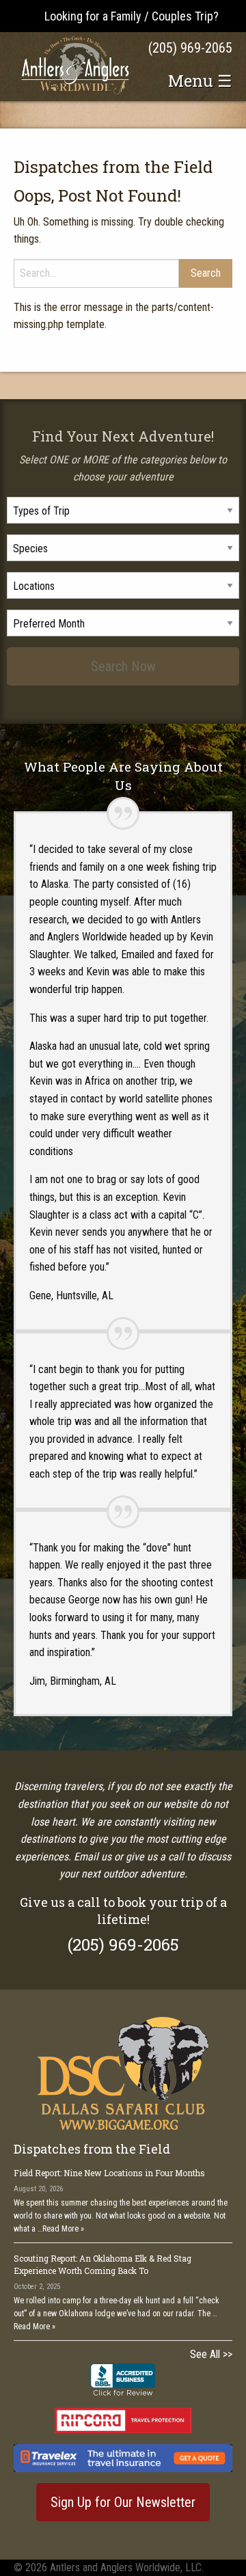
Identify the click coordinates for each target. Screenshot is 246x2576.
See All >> (211, 2354)
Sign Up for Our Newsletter (123, 2502)
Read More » (63, 2229)
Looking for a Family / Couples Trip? (132, 16)
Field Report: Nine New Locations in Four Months (109, 2173)
